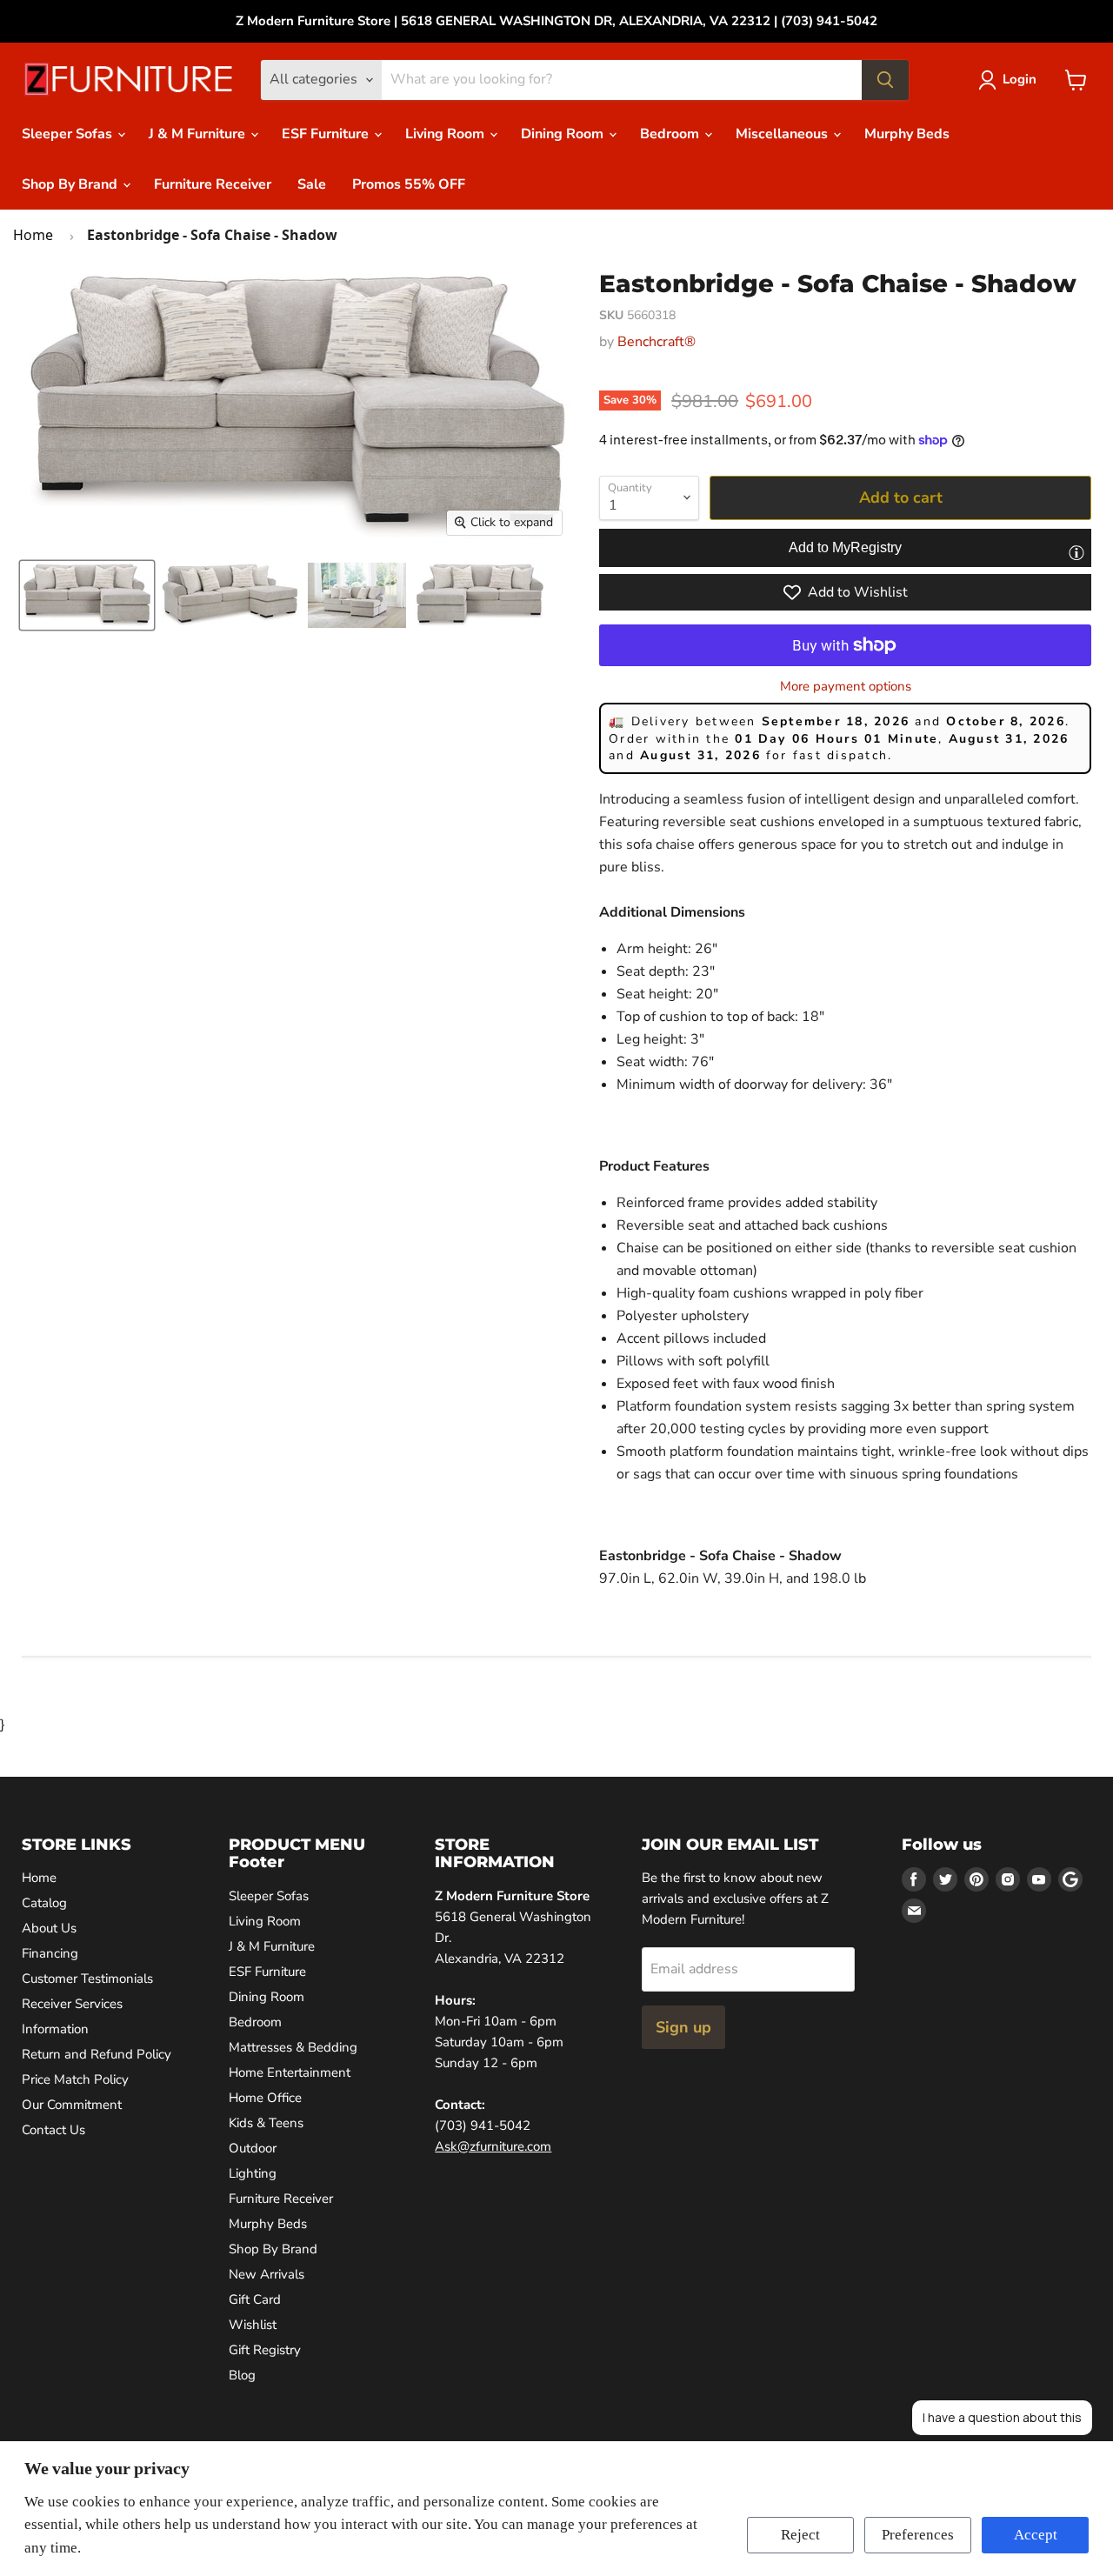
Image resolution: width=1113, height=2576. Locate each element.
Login (1020, 79)
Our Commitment (72, 2105)
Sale (312, 184)
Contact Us (53, 2130)
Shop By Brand (71, 184)
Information (55, 2029)
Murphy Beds (907, 134)
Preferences (918, 2535)
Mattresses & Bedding (293, 2047)
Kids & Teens (266, 2123)
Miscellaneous (783, 134)
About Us (49, 1928)
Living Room (447, 134)
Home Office (265, 2098)
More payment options (846, 687)
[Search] (885, 80)
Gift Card (255, 2299)
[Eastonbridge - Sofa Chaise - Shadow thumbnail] (230, 595)
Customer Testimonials (87, 1979)
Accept (1036, 2535)
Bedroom (671, 134)
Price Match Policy (75, 2079)
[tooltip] (1076, 552)
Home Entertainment (290, 2072)
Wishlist (253, 2325)
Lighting (253, 2173)
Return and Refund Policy (97, 2054)
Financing (50, 1953)
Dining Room (564, 134)
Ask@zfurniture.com (493, 2146)
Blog (242, 2375)
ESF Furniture (327, 134)
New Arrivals (267, 2274)
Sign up (683, 2027)
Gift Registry (265, 2350)
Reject (800, 2535)
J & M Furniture (199, 134)
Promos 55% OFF (409, 184)
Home (33, 235)
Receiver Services (72, 2004)
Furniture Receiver (213, 184)
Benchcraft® (656, 342)
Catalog (44, 1903)
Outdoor (253, 2148)
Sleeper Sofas (69, 134)
